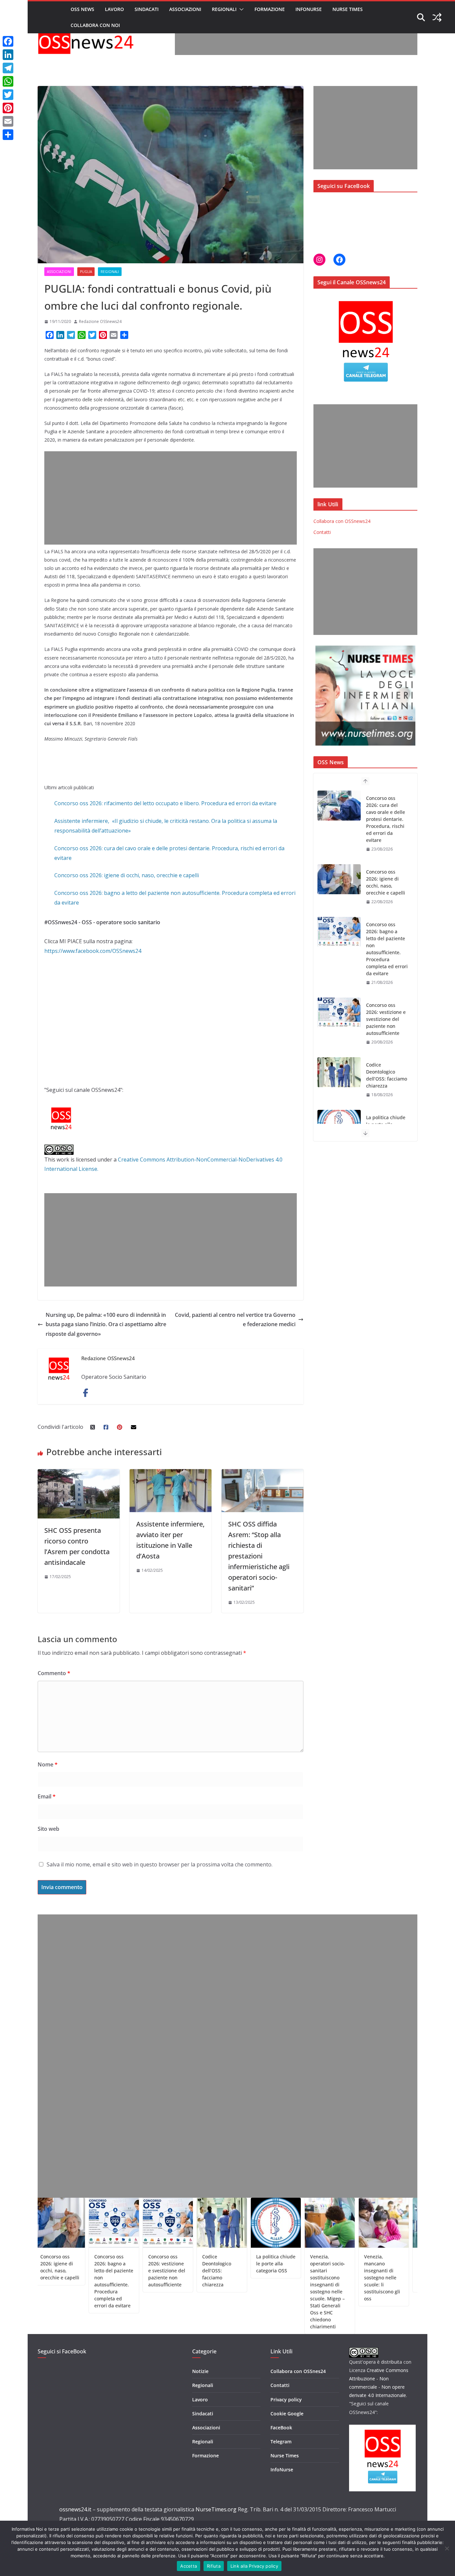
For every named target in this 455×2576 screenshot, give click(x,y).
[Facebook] (8, 41)
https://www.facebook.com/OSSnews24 (93, 951)
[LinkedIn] (8, 55)
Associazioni (185, 9)
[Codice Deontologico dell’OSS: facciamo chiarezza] (339, 999)
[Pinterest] (8, 108)
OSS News (82, 9)
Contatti (322, 532)
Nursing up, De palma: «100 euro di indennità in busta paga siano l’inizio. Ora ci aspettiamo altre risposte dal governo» (106, 1324)
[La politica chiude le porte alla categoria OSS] (339, 1051)
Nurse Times (348, 9)
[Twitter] (8, 95)
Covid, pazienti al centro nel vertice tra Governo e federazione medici (235, 1320)
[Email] (8, 121)
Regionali (224, 9)
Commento (54, 1673)
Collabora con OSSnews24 (342, 521)
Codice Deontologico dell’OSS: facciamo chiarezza (387, 1002)
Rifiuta (214, 2566)
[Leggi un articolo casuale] (437, 17)
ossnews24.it (75, 2509)
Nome (48, 1764)
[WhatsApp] (8, 81)
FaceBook (281, 2428)
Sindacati (147, 9)
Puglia (86, 272)
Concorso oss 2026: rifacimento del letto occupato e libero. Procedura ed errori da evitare (165, 803)
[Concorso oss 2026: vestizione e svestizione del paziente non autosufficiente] (339, 939)
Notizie (200, 2371)
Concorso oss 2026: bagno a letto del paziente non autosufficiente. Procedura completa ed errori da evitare (387, 875)
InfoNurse (309, 9)
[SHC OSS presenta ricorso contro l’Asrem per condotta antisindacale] (79, 1474)
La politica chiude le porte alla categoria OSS (386, 1051)
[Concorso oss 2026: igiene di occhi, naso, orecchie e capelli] (339, 806)
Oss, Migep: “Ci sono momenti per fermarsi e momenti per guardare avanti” (386, 2271)
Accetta (189, 2566)
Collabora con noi (95, 25)
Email (47, 1796)
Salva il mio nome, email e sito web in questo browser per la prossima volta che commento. (160, 1864)
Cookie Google (287, 2414)
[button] (240, 9)
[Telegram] (8, 68)
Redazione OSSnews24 (100, 321)
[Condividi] (8, 135)
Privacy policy (286, 2400)
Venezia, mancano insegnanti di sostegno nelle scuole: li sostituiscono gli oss (332, 2278)
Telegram (281, 2442)
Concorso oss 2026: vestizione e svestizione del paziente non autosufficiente (386, 945)
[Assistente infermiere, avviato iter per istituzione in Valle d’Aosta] (171, 1474)
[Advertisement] (296, 40)
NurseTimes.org (216, 2509)
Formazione (270, 9)
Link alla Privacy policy (254, 2566)
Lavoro (114, 9)
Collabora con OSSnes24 (298, 2371)
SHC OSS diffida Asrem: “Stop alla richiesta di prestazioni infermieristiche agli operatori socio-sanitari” (259, 1556)
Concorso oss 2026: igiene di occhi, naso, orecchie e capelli (127, 875)
